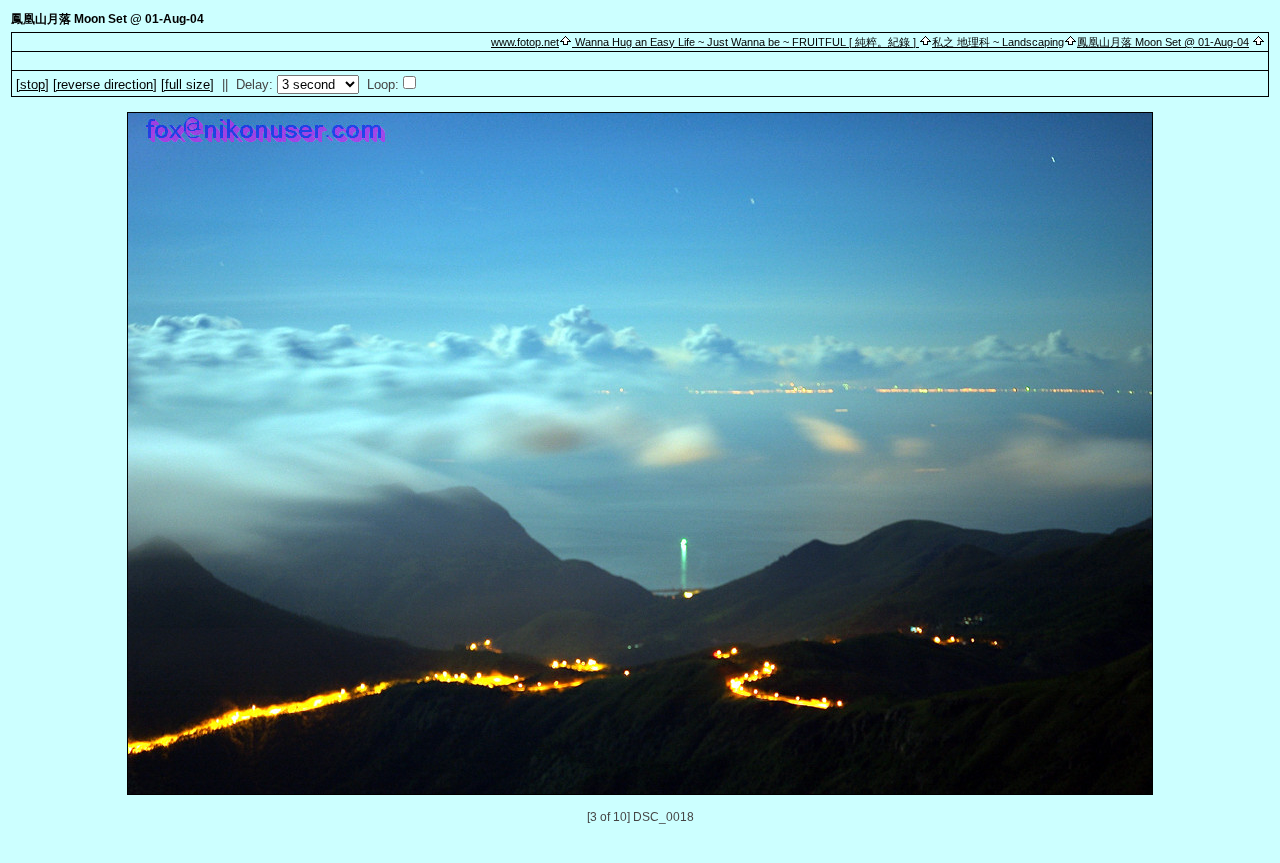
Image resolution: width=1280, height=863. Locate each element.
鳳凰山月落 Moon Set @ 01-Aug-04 (1163, 42)
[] (32, 84)
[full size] (187, 84)
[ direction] (105, 84)
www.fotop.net (525, 42)
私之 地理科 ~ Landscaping (998, 42)
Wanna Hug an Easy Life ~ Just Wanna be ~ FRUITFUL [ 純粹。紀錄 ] (745, 42)
